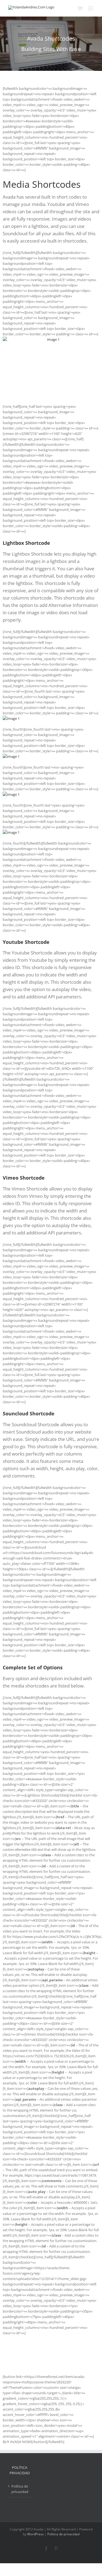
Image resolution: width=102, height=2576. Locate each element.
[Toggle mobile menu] (91, 8)
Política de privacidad (20, 2489)
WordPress (35, 2534)
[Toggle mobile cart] (80, 8)
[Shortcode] (51, 44)
